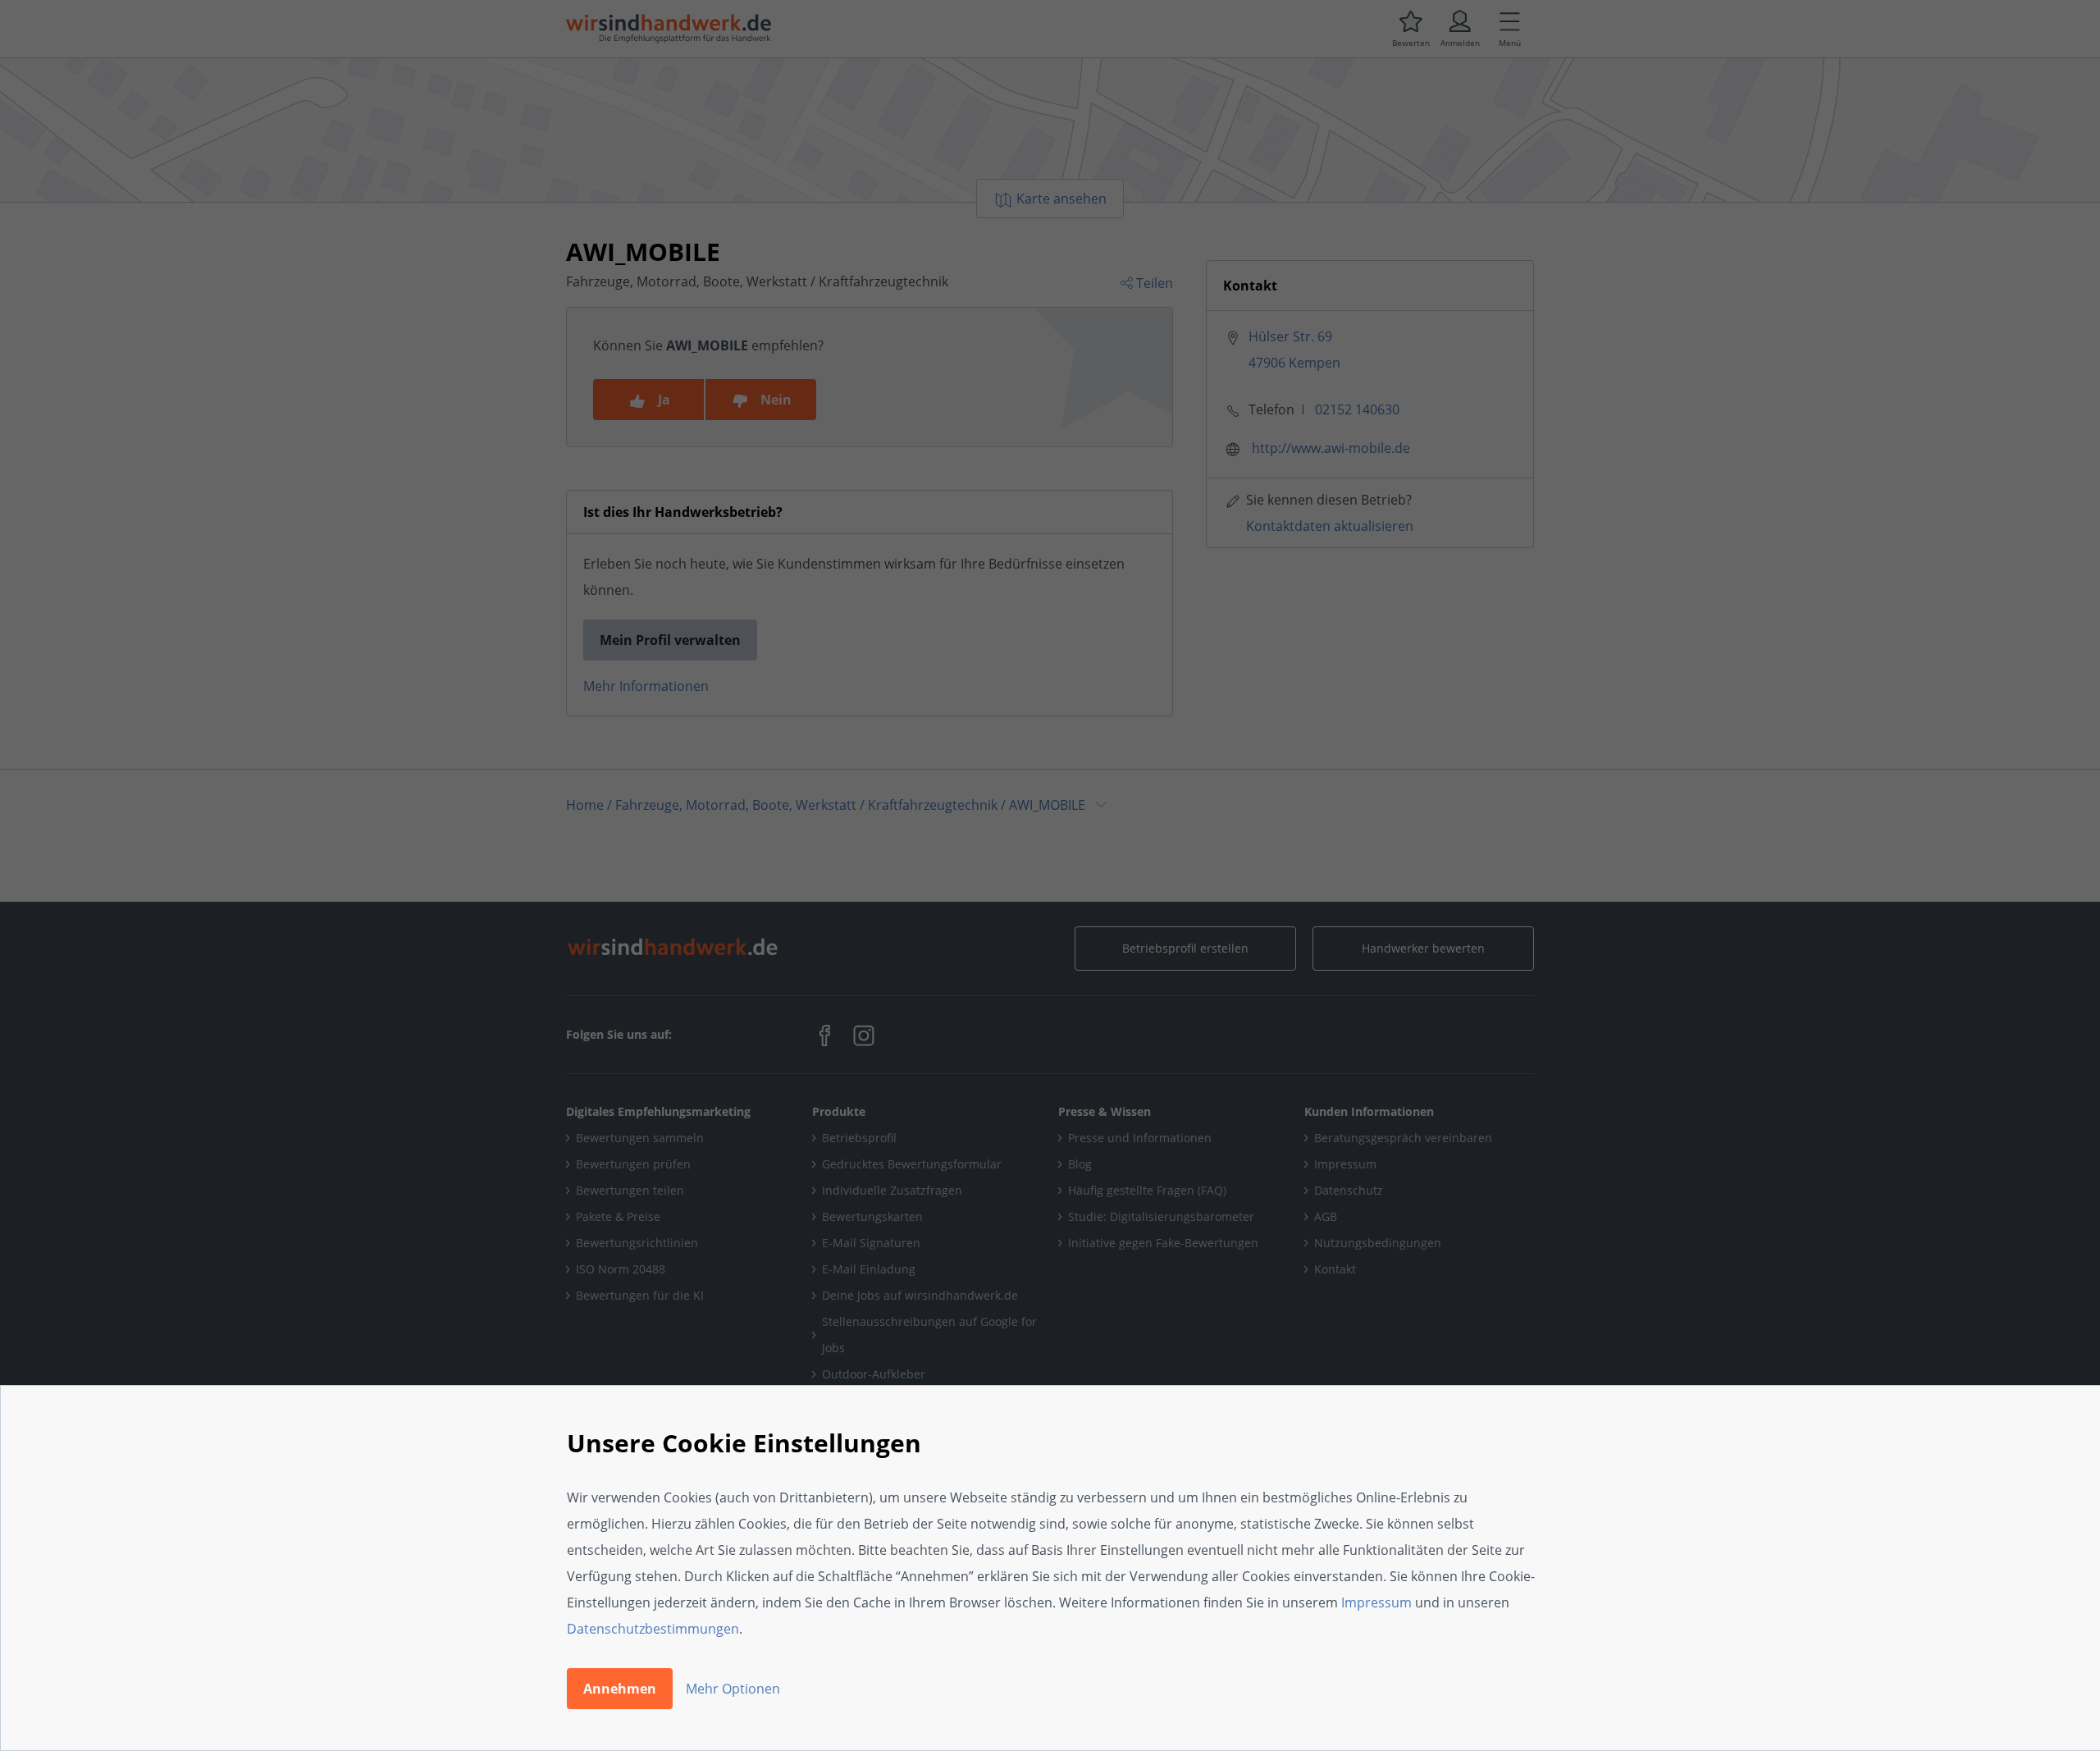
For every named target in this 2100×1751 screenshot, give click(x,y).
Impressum (1376, 1602)
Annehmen (620, 1689)
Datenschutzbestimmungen (653, 1629)
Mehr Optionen (733, 1689)
